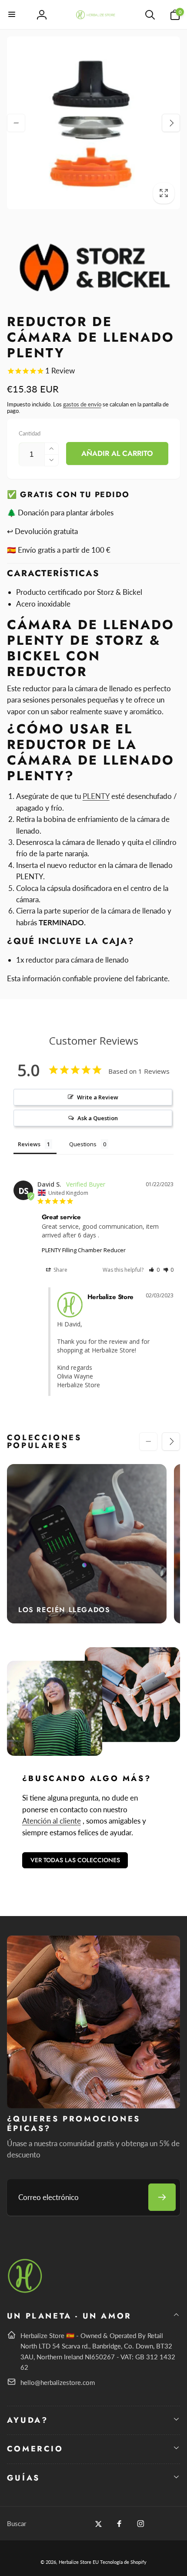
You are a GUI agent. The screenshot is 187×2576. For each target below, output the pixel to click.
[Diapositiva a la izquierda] (16, 123)
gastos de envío (82, 404)
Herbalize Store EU (79, 2562)
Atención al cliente (52, 1821)
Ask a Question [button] (98, 1118)
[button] (12, 15)
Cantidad (30, 433)
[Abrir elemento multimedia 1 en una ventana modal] (94, 123)
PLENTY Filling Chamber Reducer (84, 1250)
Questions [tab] (83, 1144)
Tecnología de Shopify (123, 2562)
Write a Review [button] (98, 1097)
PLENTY (96, 796)
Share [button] (60, 1270)
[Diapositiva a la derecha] (171, 123)
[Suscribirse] (162, 2197)
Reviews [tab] (29, 1144)
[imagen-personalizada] (25, 2291)
